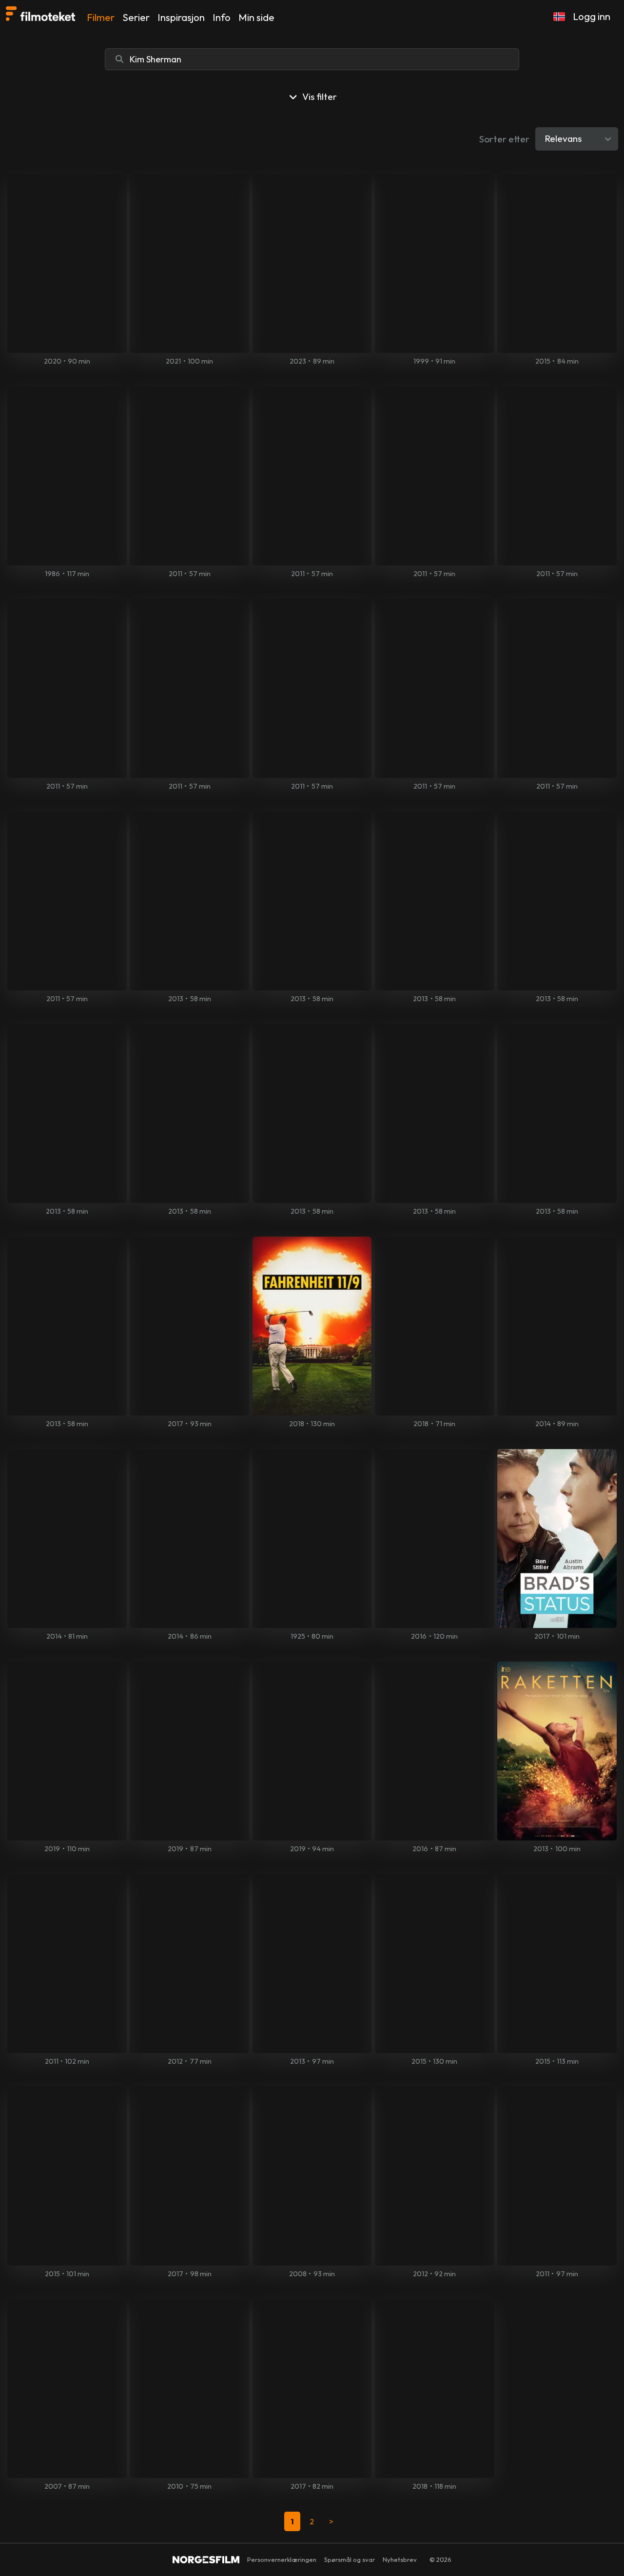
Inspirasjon (181, 17)
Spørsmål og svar (350, 2559)
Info (222, 17)
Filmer (101, 17)
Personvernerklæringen (282, 2559)
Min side (256, 17)
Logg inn (592, 16)
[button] (559, 17)
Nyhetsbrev (400, 2559)
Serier (136, 17)
